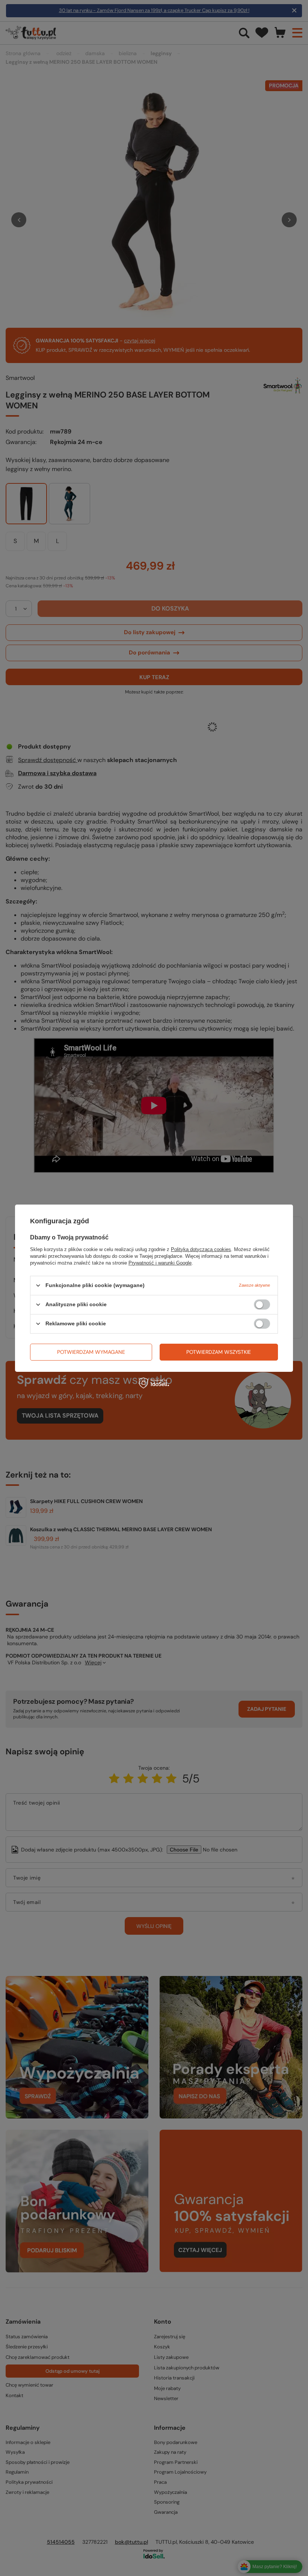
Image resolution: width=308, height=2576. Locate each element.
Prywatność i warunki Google (160, 1262)
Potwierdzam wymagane (91, 1352)
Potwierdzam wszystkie (219, 1352)
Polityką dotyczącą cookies (201, 1249)
